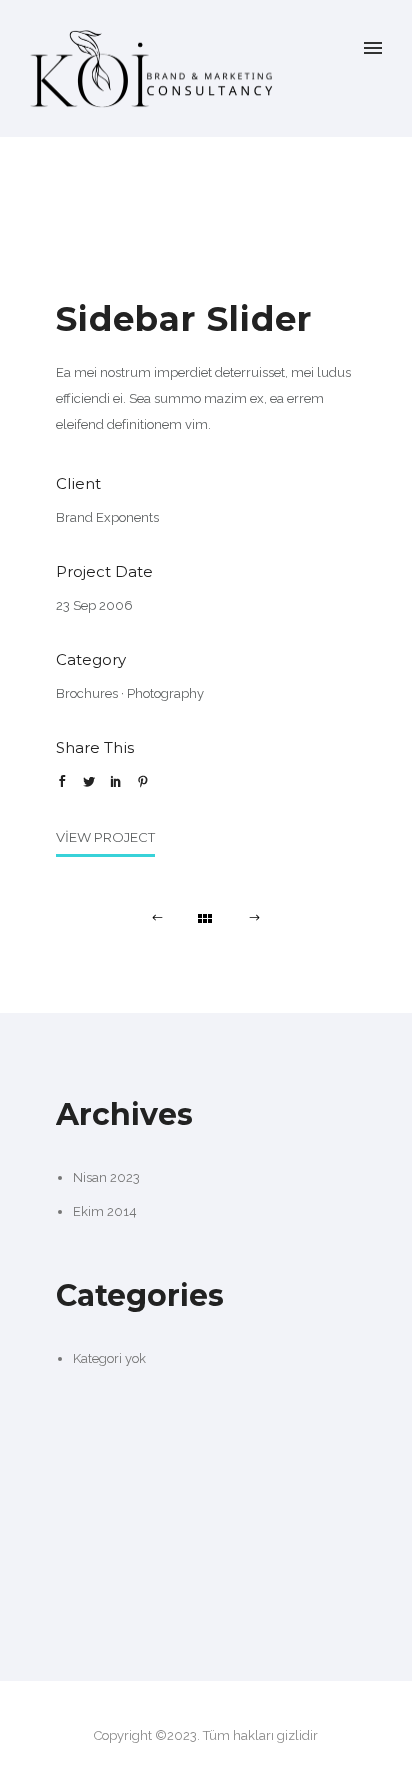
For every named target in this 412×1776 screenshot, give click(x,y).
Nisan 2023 (106, 1177)
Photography (165, 693)
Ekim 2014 (105, 1211)
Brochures (87, 693)
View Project (105, 837)
